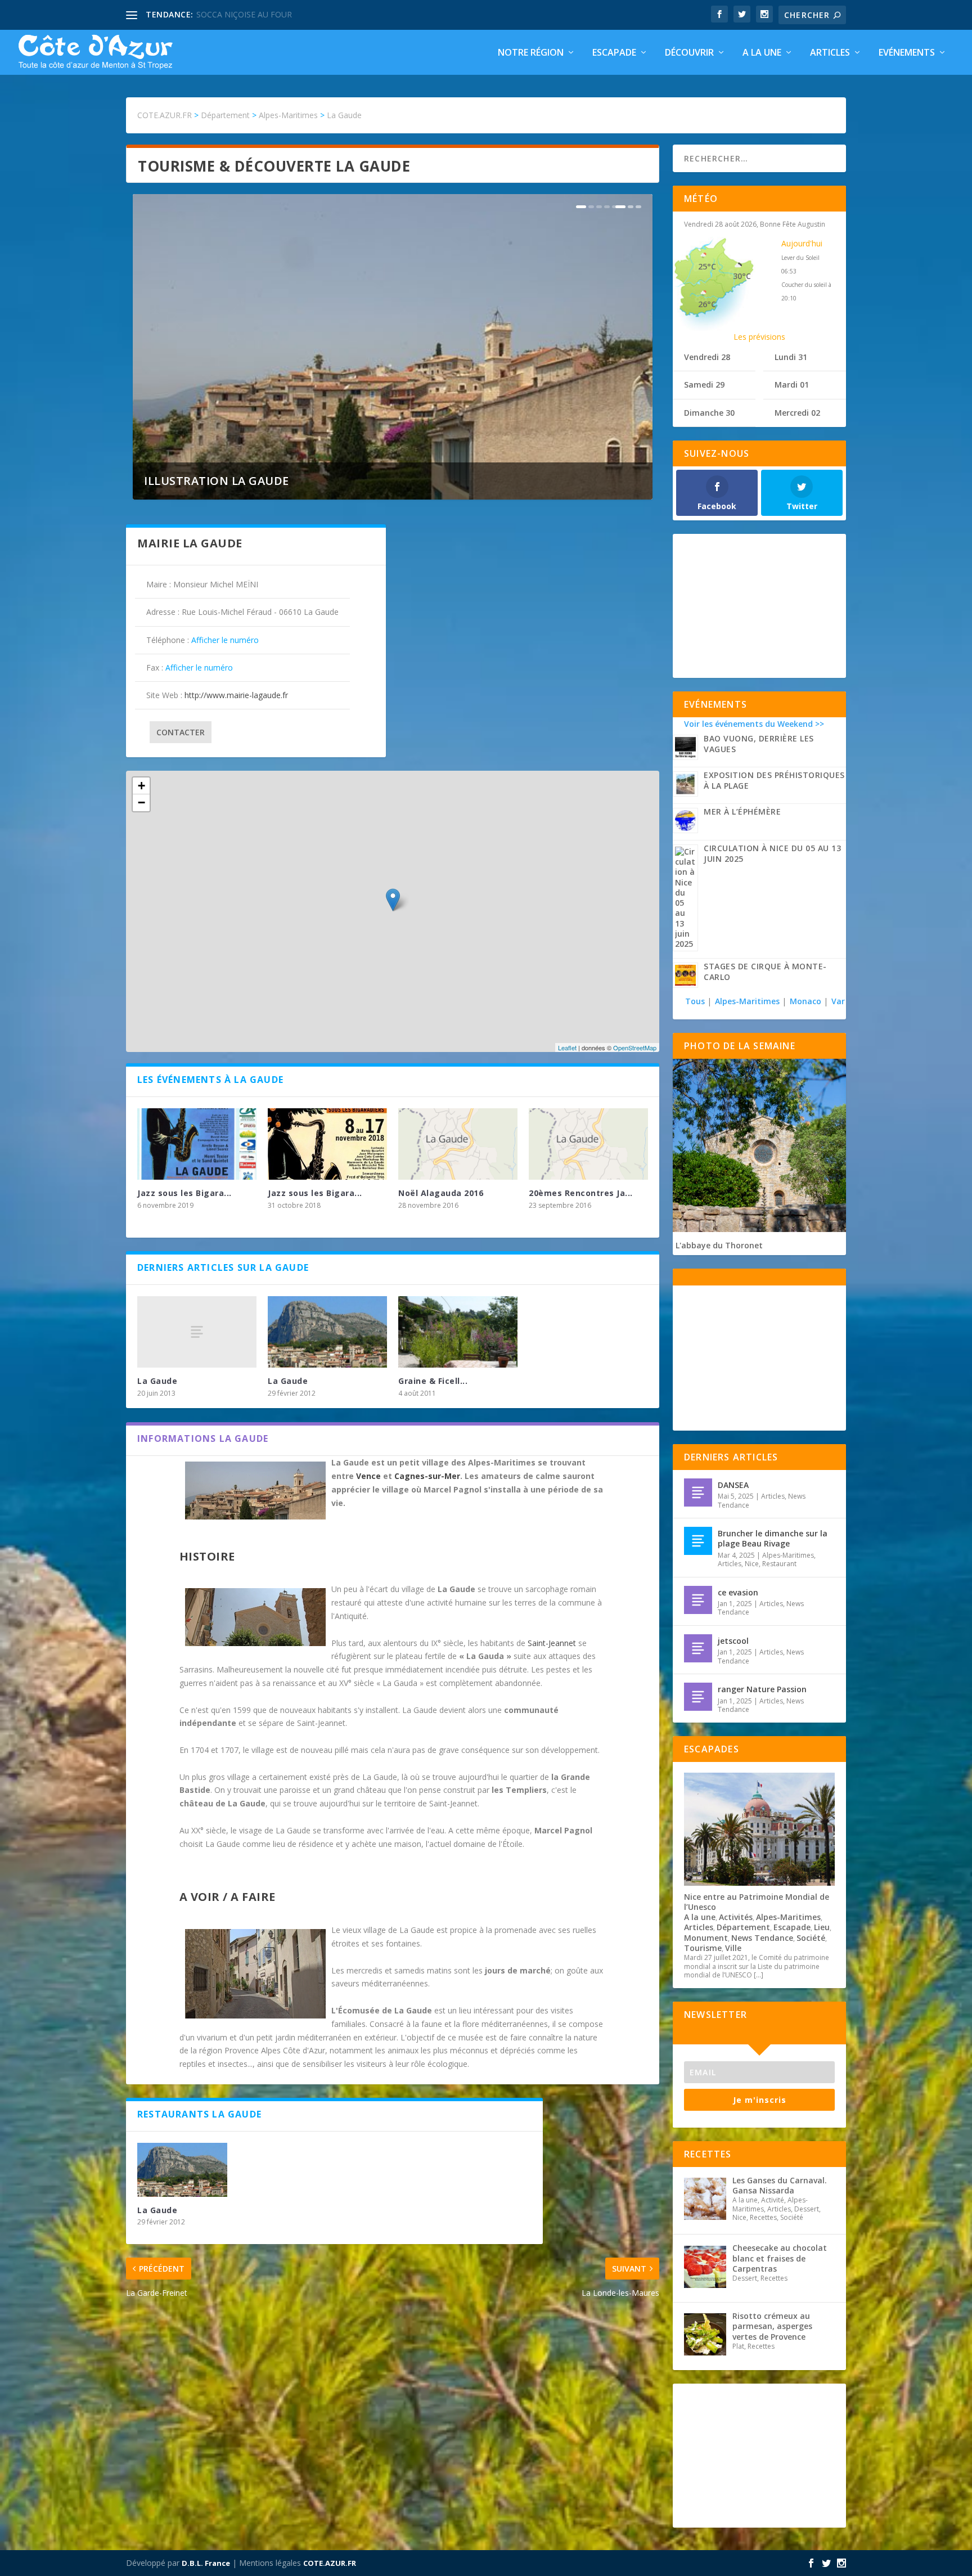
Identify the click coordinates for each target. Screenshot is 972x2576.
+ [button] (141, 786)
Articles (830, 53)
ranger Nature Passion (762, 1689)
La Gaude (157, 1381)
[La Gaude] (197, 1332)
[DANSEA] (698, 1492)
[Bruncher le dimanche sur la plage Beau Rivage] (698, 1541)
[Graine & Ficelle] (458, 1332)
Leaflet (567, 1048)
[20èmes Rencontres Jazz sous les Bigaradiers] (588, 1144)
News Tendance (762, 1938)
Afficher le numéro (225, 640)
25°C (707, 266)
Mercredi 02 (797, 413)
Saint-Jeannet (552, 1643)
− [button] (141, 803)
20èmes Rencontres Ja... (581, 1193)
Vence (368, 1476)
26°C (707, 304)
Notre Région (531, 53)
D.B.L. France (206, 2563)
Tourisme (703, 1948)
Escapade (614, 53)
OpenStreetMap (635, 1048)
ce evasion (738, 1592)
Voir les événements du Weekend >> (754, 724)
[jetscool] (698, 1648)
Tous (696, 1001)
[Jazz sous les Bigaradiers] (197, 1144)
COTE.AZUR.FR (330, 2563)
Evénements (907, 53)
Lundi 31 (791, 357)
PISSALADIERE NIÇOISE (240, 14)
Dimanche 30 (709, 413)
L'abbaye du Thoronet (719, 1245)
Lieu (822, 1927)
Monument (706, 1938)
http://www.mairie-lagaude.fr (236, 695)
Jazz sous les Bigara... (184, 1193)
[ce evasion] (698, 1600)
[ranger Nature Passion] (698, 1697)
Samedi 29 (704, 385)
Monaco (805, 1001)
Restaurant (779, 1564)
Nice (752, 1564)
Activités (736, 1917)
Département (743, 1927)
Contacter (181, 732)
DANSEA (733, 1485)
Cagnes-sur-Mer (427, 1476)
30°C (742, 276)
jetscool (733, 1641)
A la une (762, 53)
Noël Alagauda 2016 (441, 1193)
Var (838, 1001)
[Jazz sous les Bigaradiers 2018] (327, 1144)
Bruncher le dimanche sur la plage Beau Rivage (773, 1538)
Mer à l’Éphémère (742, 812)
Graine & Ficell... (433, 1381)
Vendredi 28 (707, 357)
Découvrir (689, 53)
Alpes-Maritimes (747, 1001)
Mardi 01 (792, 385)
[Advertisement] (759, 605)
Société (811, 1938)
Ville (733, 1948)
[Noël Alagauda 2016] (458, 1144)
